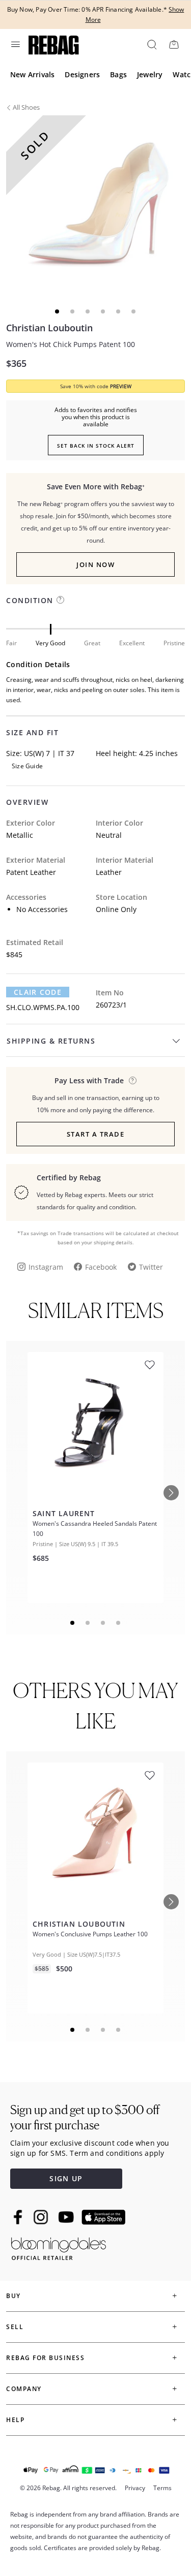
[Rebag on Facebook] (19, 2217)
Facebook (101, 1267)
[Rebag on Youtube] (67, 2217)
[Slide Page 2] (88, 1623)
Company (24, 2389)
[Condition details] (60, 600)
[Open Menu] (15, 44)
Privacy (135, 2488)
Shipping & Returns (51, 1041)
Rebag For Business (45, 2358)
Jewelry (150, 74)
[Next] (171, 1493)
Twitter (151, 1267)
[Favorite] (150, 1365)
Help (15, 2420)
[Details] (133, 1080)
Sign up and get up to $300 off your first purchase (85, 2117)
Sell (15, 2327)
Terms (162, 2488)
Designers (82, 74)
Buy (13, 2296)
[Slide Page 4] (119, 1623)
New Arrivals (32, 74)
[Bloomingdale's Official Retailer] (59, 2247)
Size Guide (27, 766)
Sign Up (66, 2178)
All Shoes (26, 107)
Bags (118, 74)
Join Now (95, 564)
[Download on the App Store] (103, 2217)
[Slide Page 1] (73, 1623)
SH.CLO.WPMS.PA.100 (43, 1007)
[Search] (151, 44)
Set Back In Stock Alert (96, 446)
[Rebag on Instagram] (41, 2217)
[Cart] (174, 44)
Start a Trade (96, 1134)
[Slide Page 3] (103, 1623)
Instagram (46, 1267)
